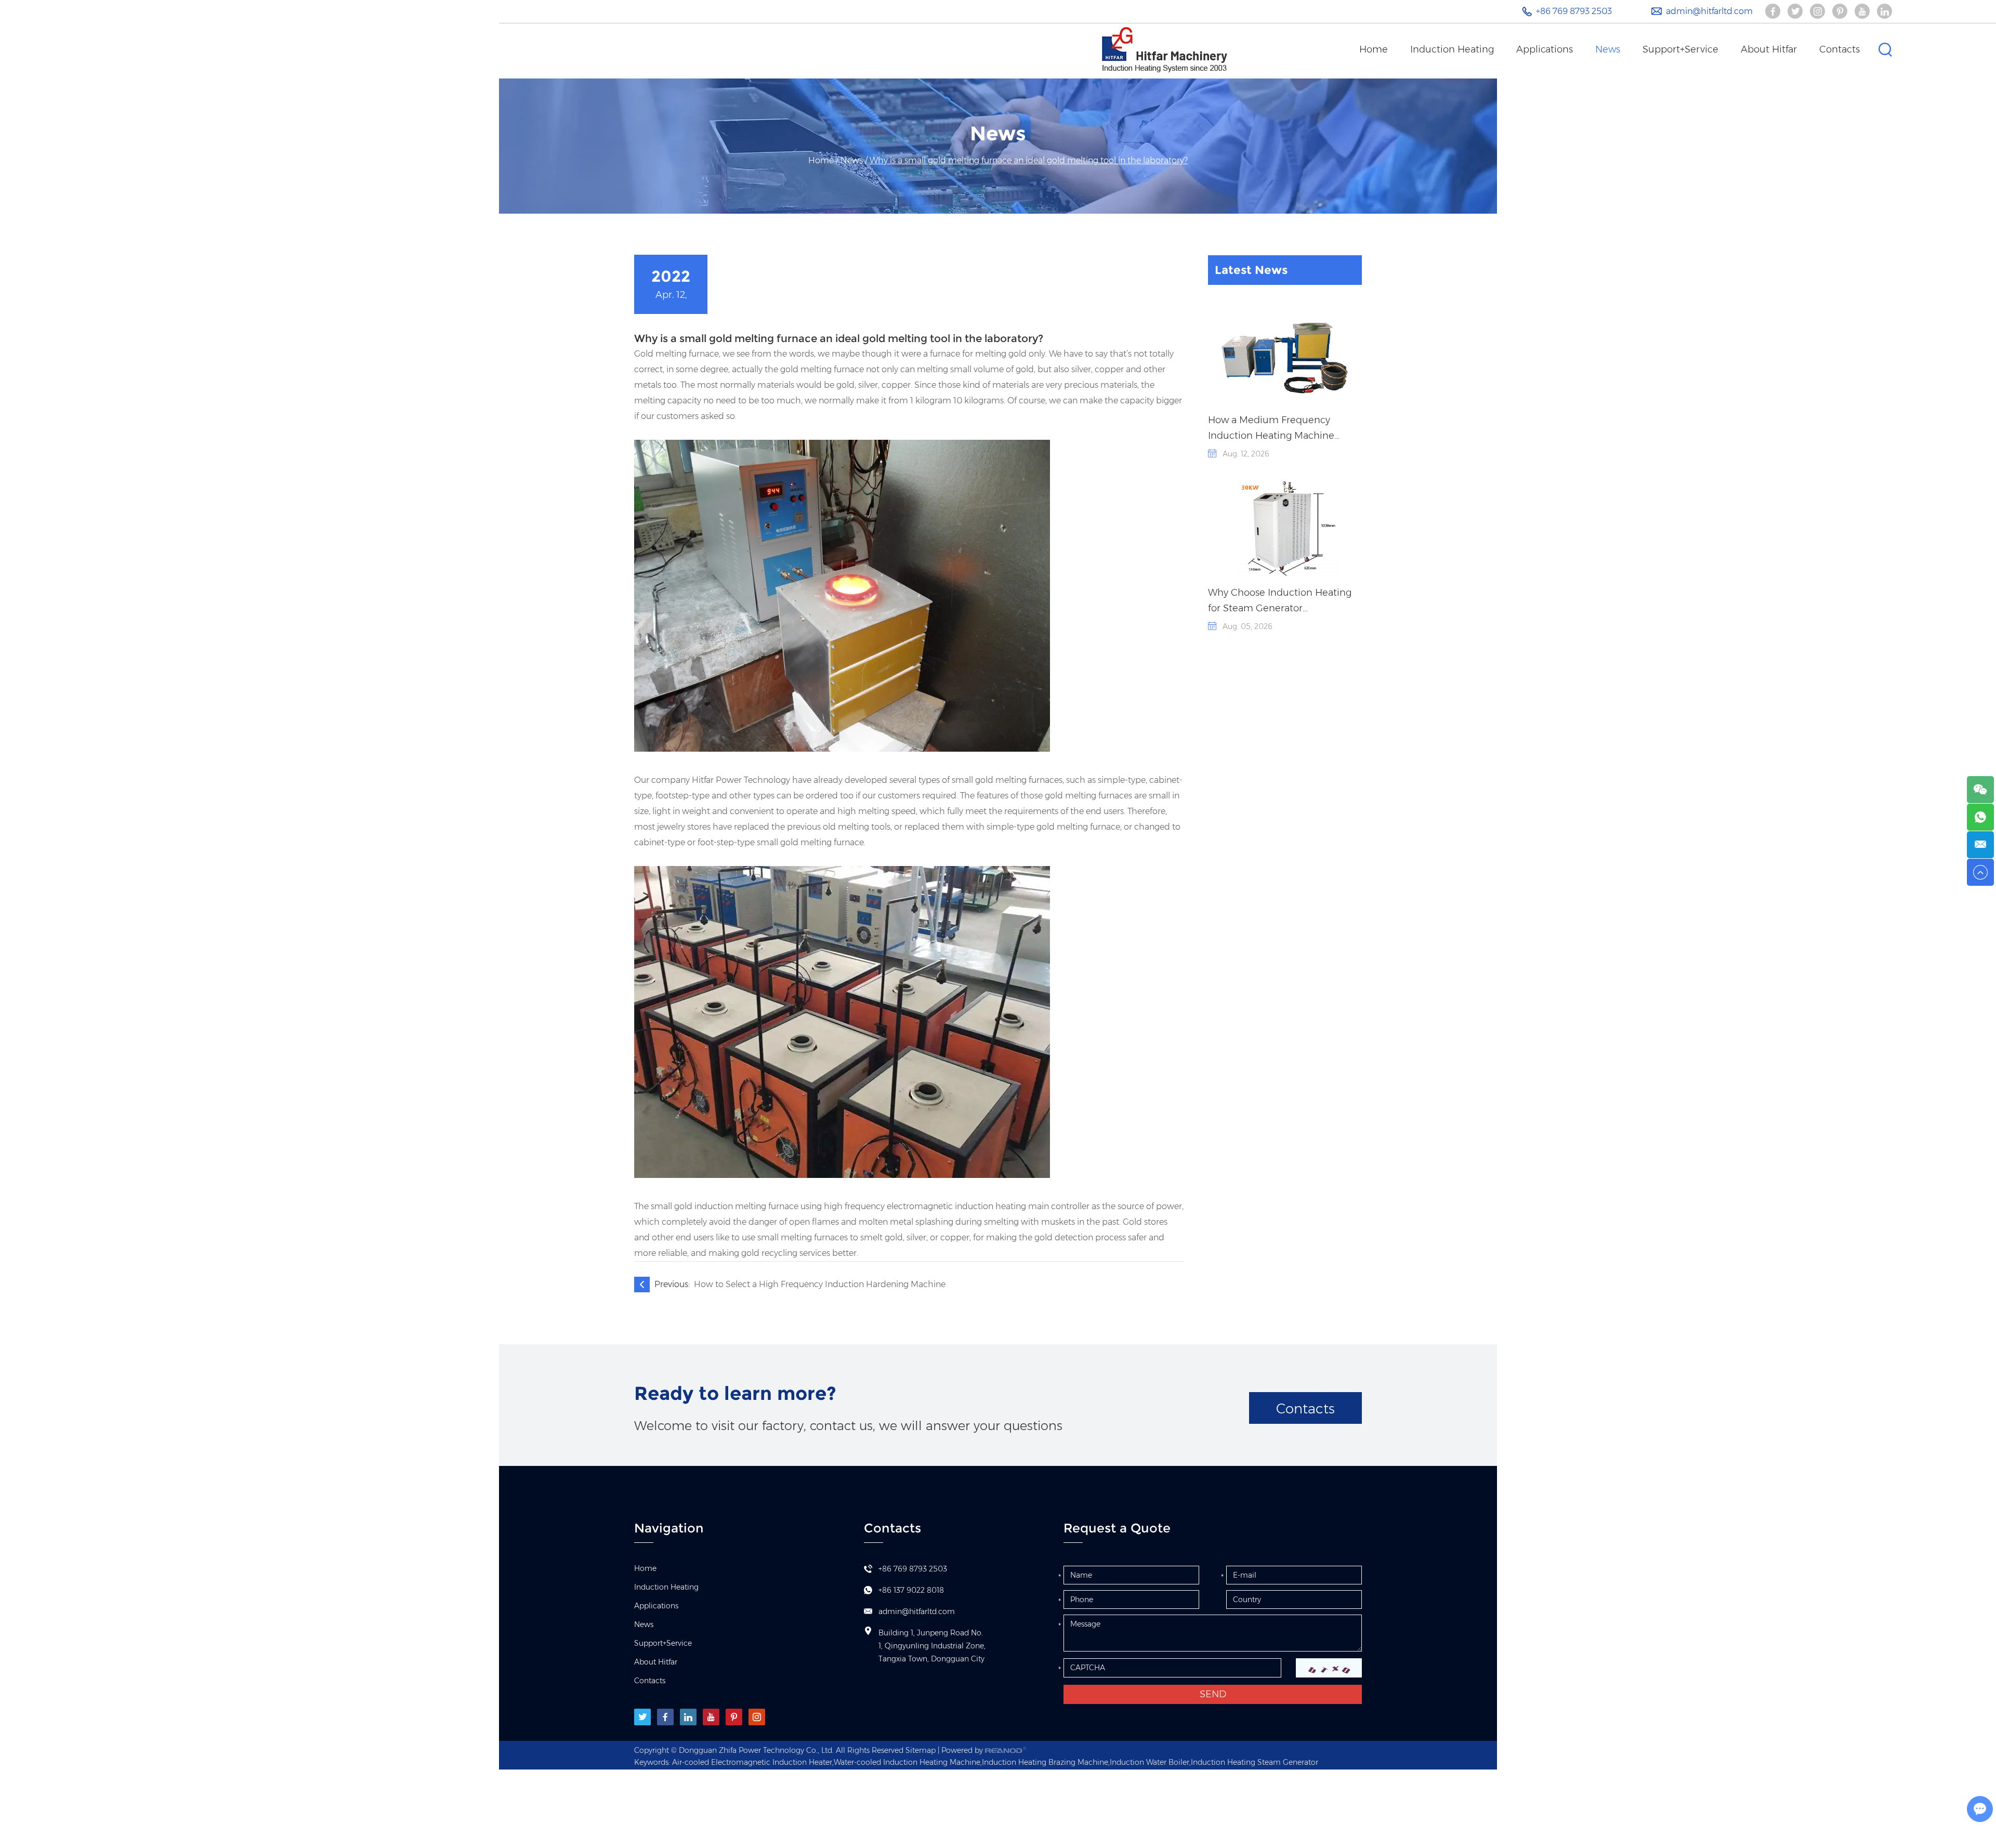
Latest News (1251, 270)
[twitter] (642, 1717)
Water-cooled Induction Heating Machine (907, 1762)
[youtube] (711, 1717)
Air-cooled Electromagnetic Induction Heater (752, 1762)
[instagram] (757, 1717)
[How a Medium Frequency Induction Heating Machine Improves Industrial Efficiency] (1285, 355)
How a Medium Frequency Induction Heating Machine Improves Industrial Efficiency (1276, 429)
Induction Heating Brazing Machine (1045, 1762)
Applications (1545, 49)
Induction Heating (1452, 49)
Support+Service (1680, 49)
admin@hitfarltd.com (1709, 11)
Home (1374, 49)
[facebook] (665, 1717)
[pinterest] (734, 1717)
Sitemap (921, 1750)
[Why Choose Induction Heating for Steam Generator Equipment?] (1285, 528)
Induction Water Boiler (1150, 1762)
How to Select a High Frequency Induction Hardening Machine (820, 1284)
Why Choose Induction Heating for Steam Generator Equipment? (1280, 601)
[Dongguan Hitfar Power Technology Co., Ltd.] (1165, 49)
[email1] (1980, 845)
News (1608, 49)
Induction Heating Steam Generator (1255, 1762)
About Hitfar (1769, 49)
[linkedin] (688, 1717)
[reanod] (1006, 1750)
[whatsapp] (1980, 817)
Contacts (1840, 49)
